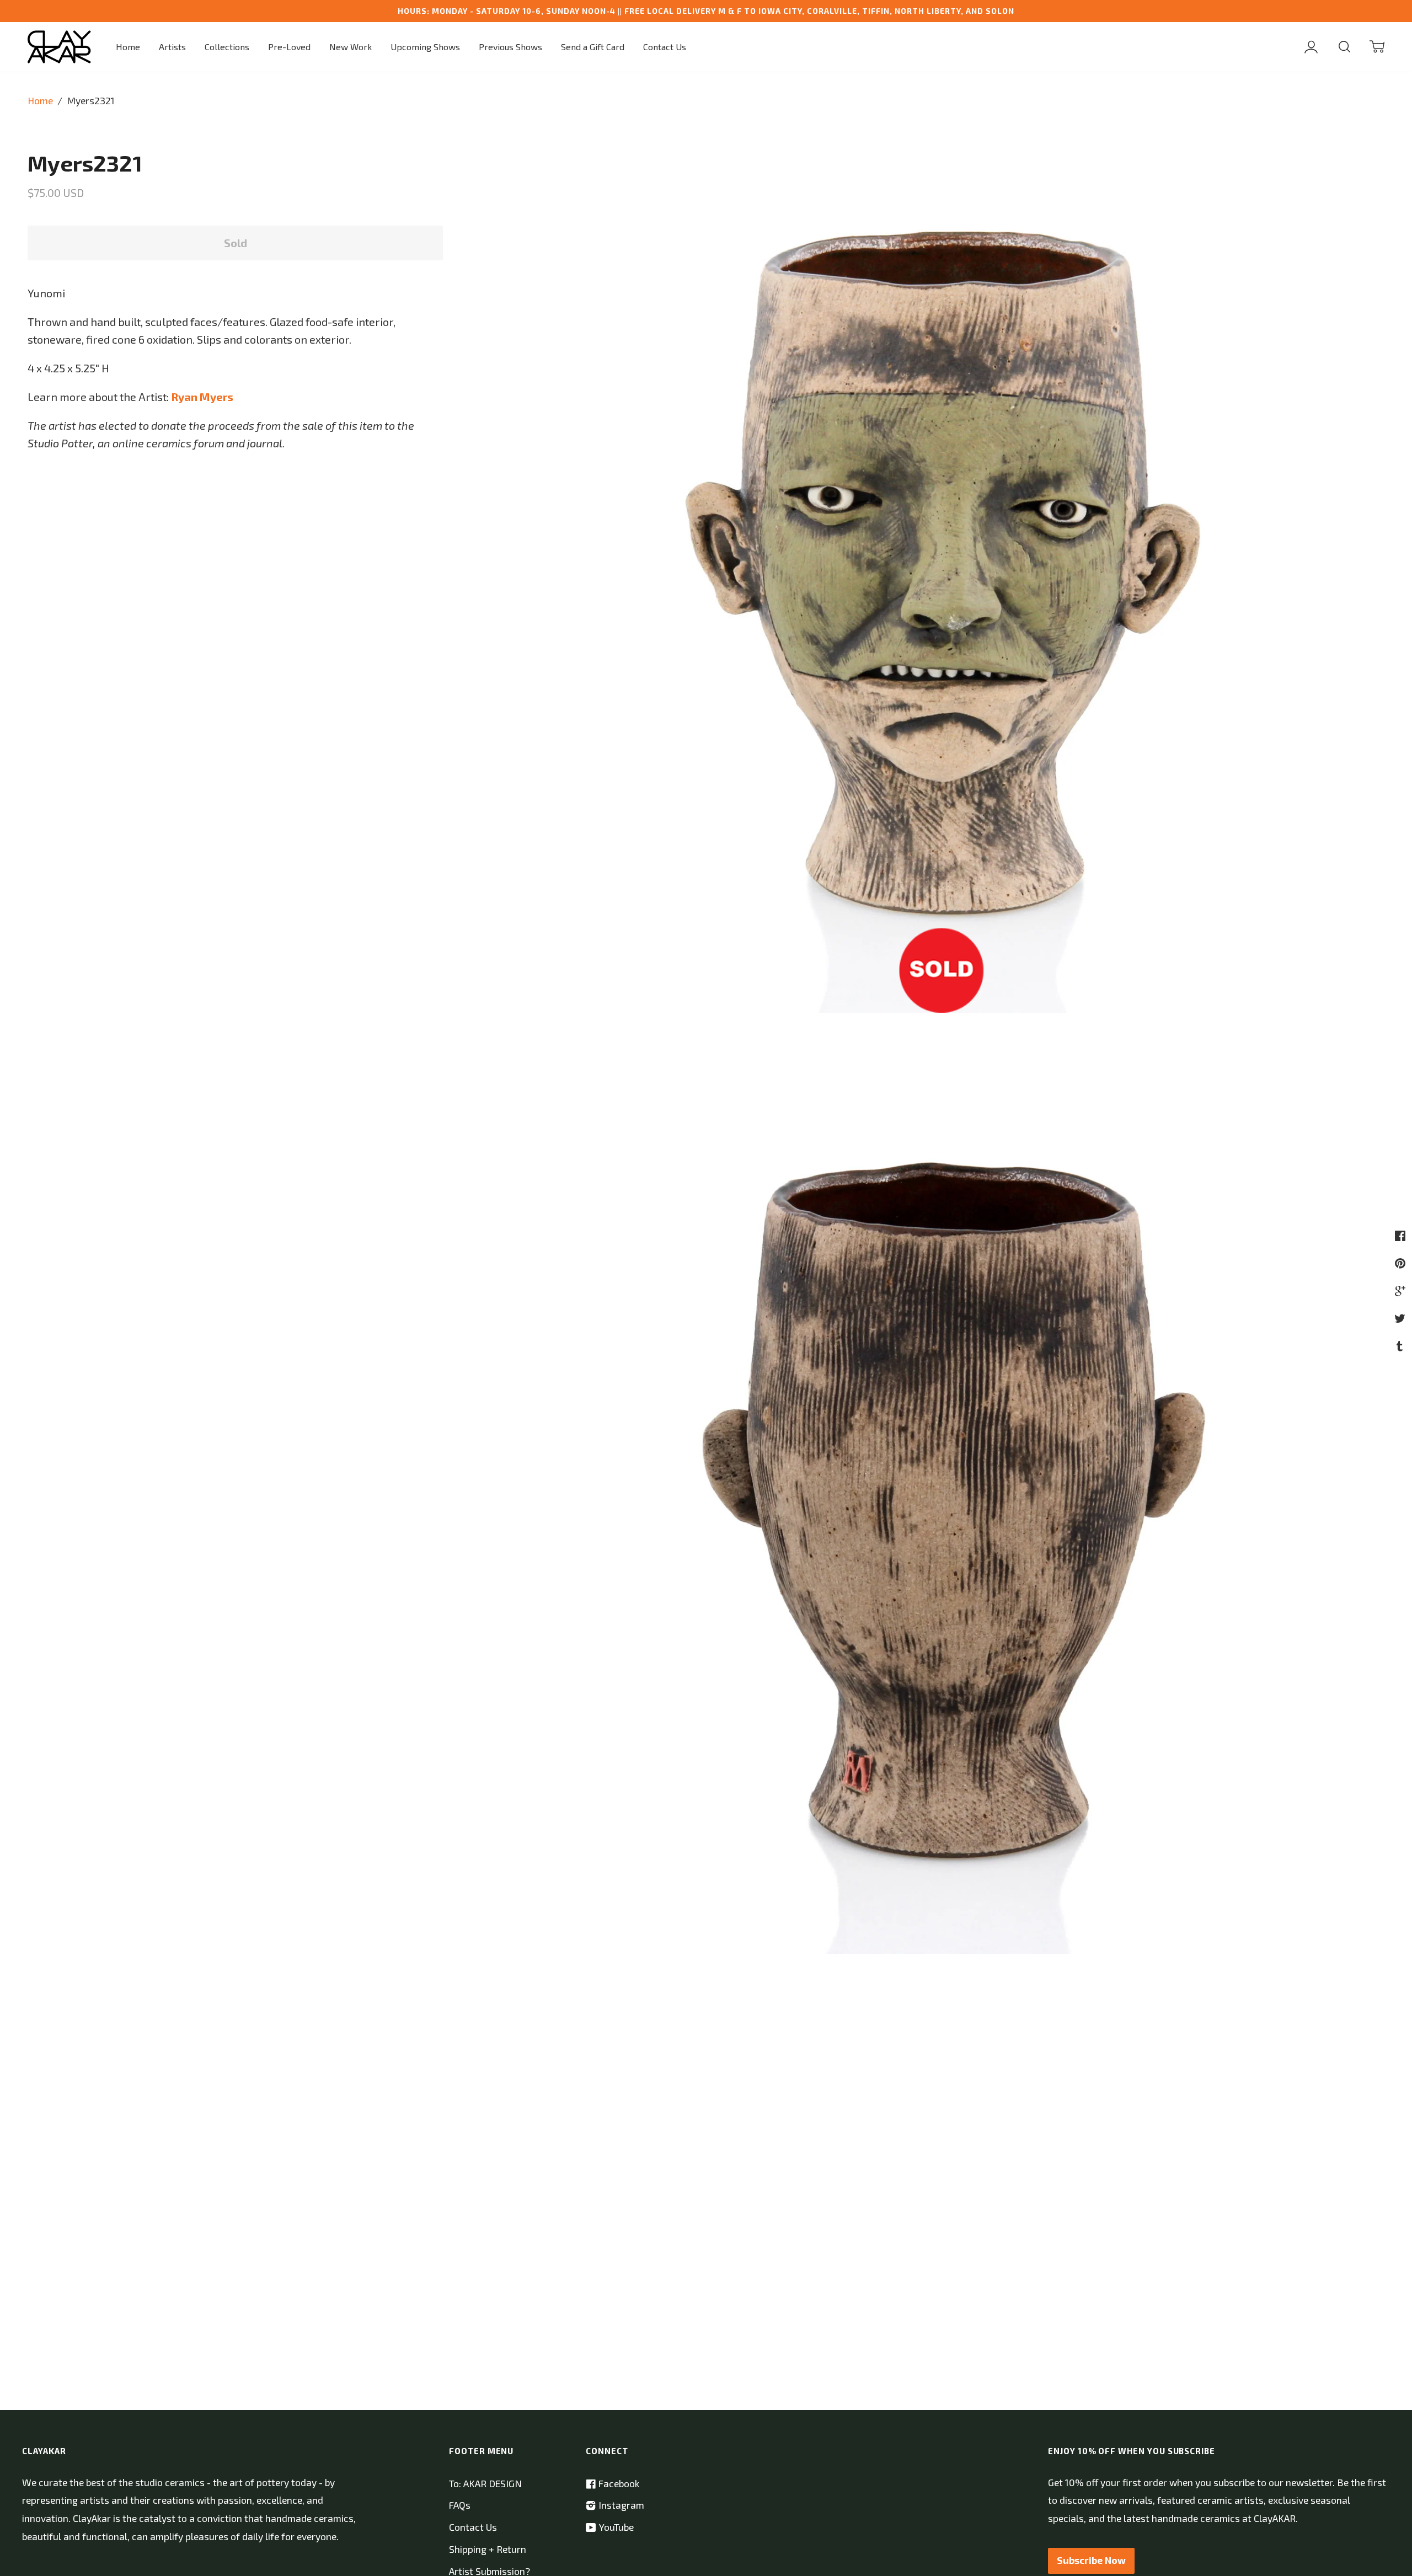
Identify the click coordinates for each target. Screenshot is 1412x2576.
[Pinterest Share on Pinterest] (1402, 1263)
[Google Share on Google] (1402, 1290)
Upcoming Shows (425, 47)
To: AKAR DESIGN (485, 2484)
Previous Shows (510, 47)
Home (128, 47)
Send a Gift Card (593, 47)
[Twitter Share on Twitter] (1401, 1318)
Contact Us (665, 47)
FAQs (460, 2505)
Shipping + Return (488, 2549)
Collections (227, 47)
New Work (351, 47)
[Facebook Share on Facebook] (1402, 1235)
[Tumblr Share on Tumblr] (1401, 1345)
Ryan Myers (202, 397)
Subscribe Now (1091, 2560)
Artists (172, 47)
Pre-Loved (289, 47)
